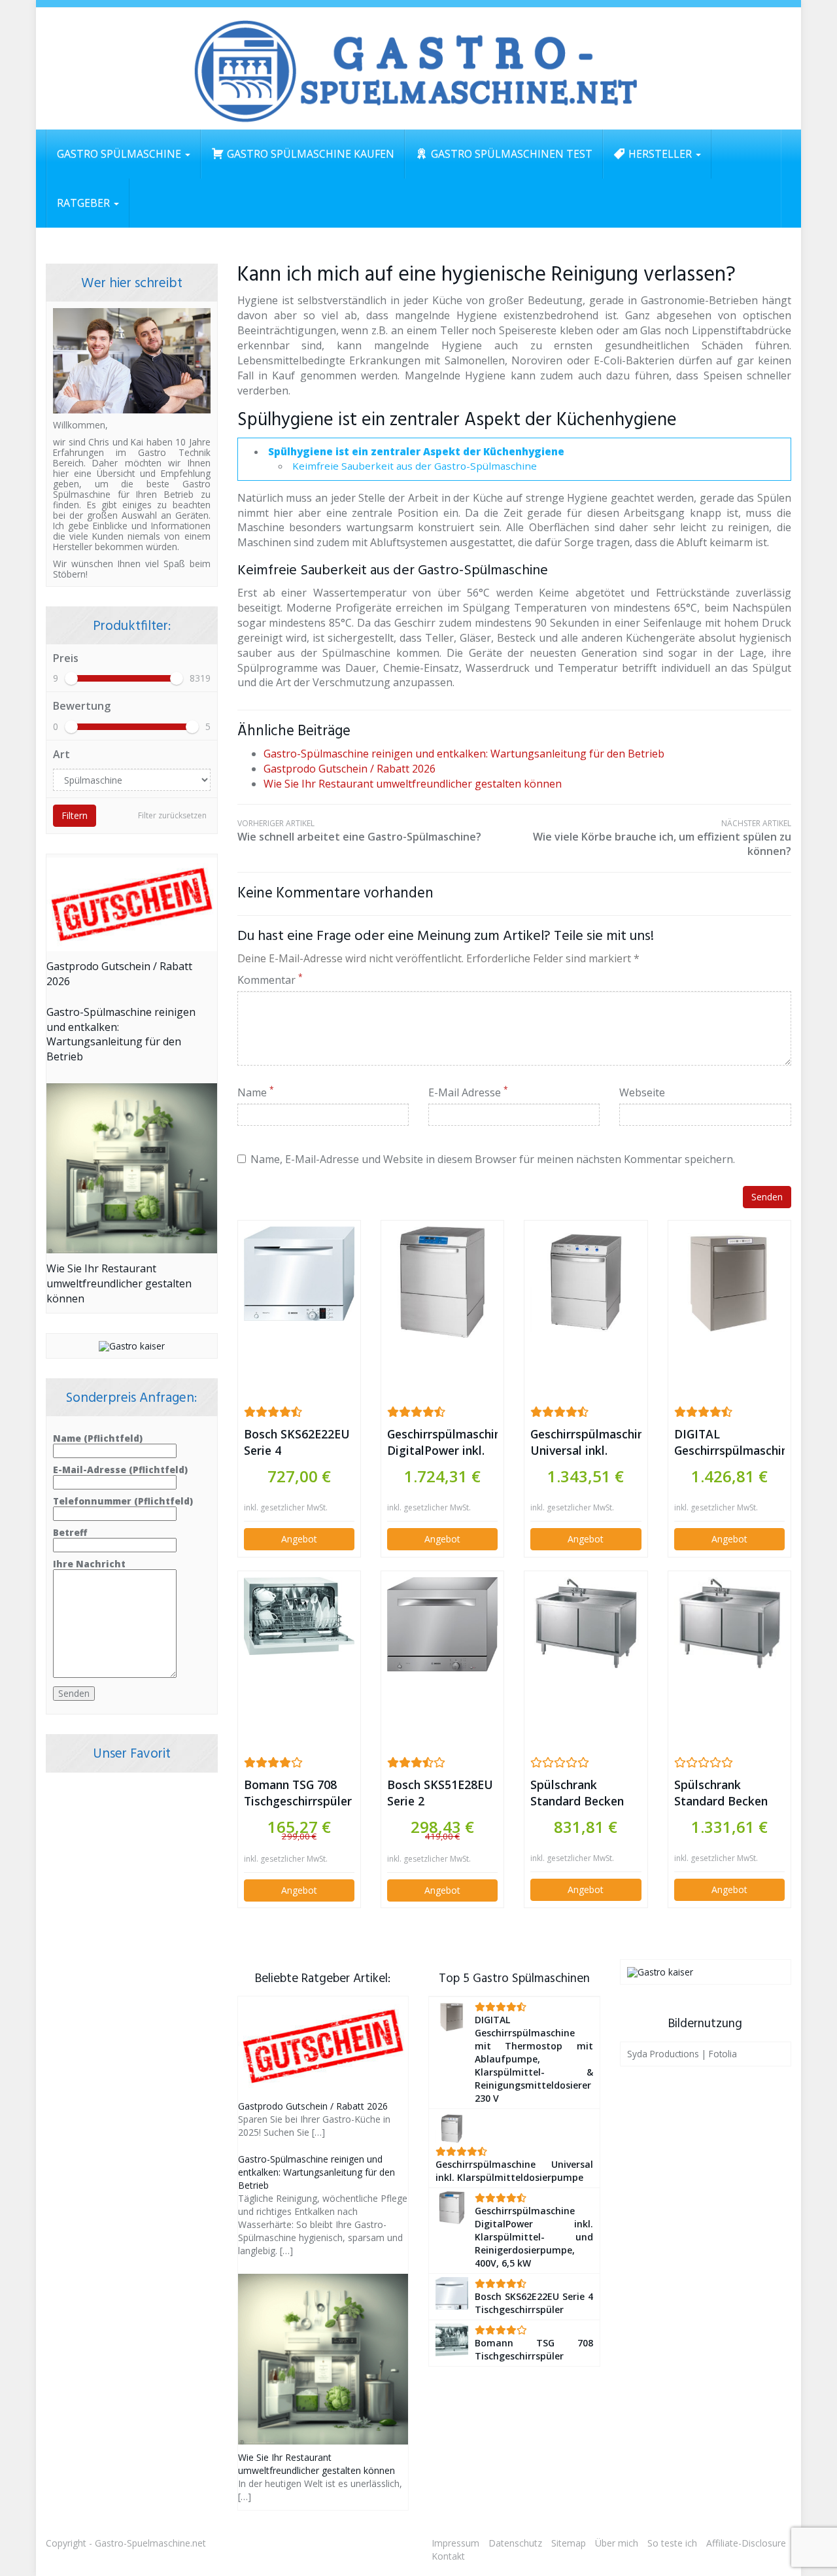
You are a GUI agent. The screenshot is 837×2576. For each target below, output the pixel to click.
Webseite (642, 1092)
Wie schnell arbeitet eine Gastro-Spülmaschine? (359, 830)
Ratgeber (85, 203)
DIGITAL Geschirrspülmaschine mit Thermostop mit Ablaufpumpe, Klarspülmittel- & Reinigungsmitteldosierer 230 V (729, 1442)
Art (61, 754)
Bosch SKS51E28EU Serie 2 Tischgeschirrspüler (441, 1793)
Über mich (617, 2543)
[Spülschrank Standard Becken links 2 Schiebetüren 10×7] (586, 1624)
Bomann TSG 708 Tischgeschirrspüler (298, 1793)
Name (256, 1092)
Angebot (299, 1539)
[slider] (71, 678)
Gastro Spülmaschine (120, 154)
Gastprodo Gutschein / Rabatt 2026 (350, 769)
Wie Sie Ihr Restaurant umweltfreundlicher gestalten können (413, 784)
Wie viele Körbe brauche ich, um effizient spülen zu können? (662, 838)
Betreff (70, 1533)
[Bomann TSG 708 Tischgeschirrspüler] (299, 1616)
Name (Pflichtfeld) (98, 1439)
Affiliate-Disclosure (746, 2543)
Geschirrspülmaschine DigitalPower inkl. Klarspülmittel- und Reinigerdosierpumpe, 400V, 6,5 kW (442, 1442)
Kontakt (448, 2556)
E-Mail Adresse (468, 1092)
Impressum (455, 2543)
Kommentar (270, 980)
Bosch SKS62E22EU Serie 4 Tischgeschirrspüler (298, 1442)
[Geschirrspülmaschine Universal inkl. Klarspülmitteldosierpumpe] (586, 1282)
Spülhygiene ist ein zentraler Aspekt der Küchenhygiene (416, 451)
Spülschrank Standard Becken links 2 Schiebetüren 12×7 (725, 1793)
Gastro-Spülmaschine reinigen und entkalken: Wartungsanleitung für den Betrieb (464, 754)
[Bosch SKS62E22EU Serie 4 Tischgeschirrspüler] (299, 1274)
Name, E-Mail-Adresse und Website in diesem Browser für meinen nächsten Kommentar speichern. (493, 1159)
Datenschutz (515, 2543)
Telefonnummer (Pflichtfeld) (123, 1502)
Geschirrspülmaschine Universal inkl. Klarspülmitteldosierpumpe (586, 1442)
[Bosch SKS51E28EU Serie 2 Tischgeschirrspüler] (442, 1624)
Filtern (75, 815)
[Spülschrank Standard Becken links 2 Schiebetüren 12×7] (729, 1624)
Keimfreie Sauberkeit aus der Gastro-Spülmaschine (415, 466)
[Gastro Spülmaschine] (418, 69)
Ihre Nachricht (89, 1564)
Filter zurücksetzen (172, 815)
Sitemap (569, 2543)
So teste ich (672, 2543)
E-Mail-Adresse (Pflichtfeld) (120, 1470)
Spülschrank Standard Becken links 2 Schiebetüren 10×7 (581, 1793)
